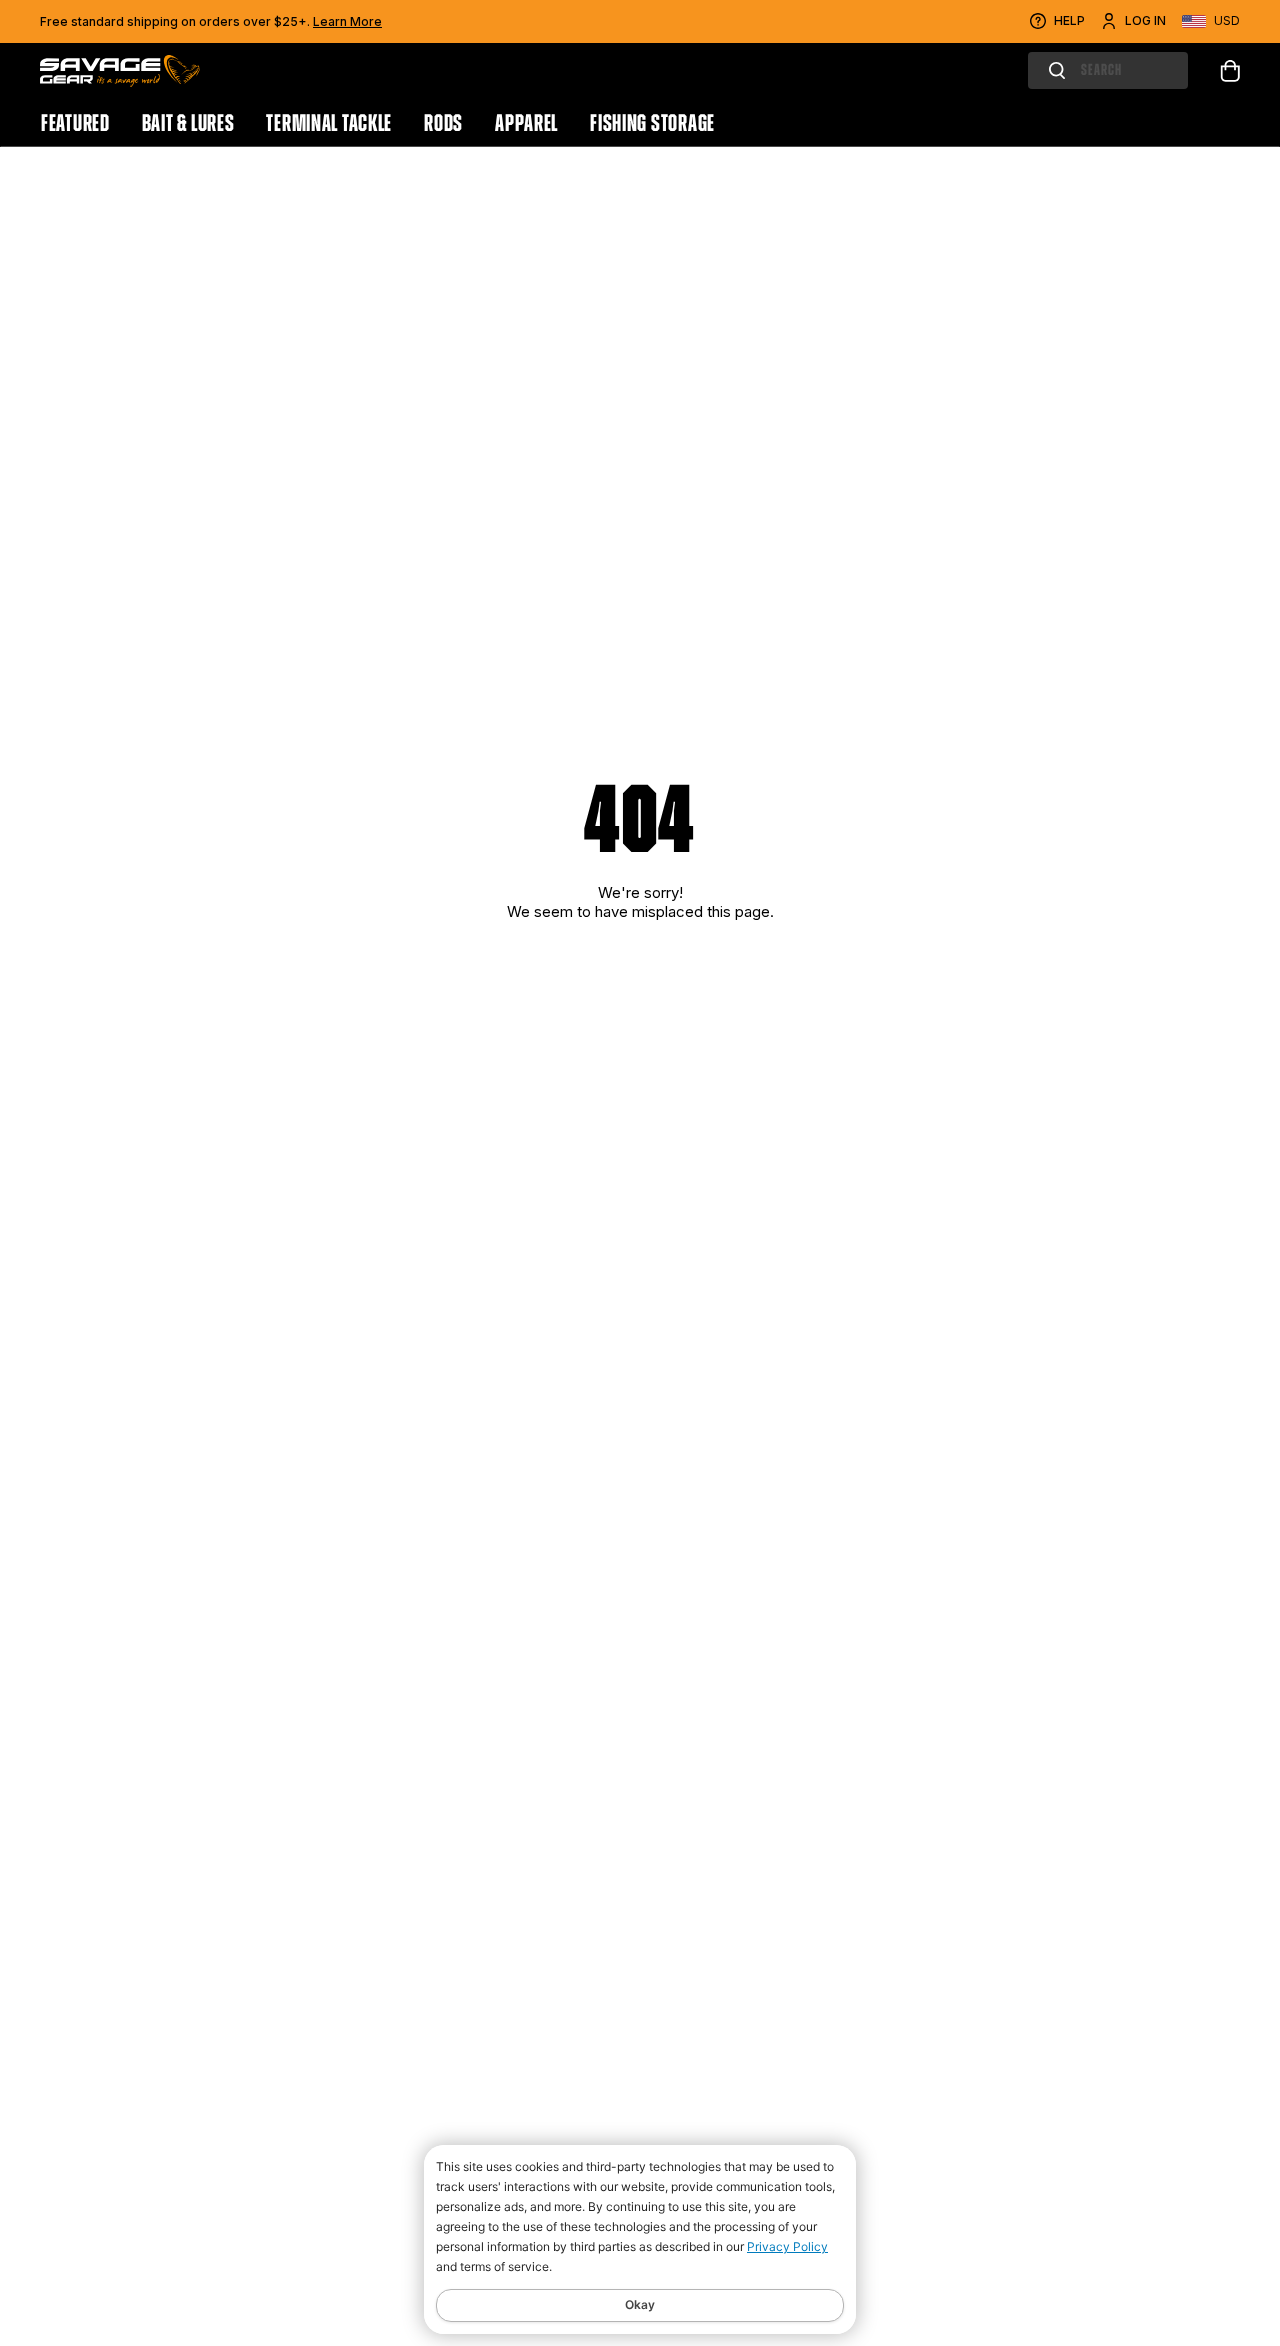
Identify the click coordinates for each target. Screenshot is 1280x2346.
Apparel (526, 123)
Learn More (347, 21)
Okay (640, 2304)
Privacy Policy (787, 2246)
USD (1227, 20)
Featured (75, 123)
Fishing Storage (652, 123)
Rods (443, 123)
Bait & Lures (188, 123)
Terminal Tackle (329, 123)
